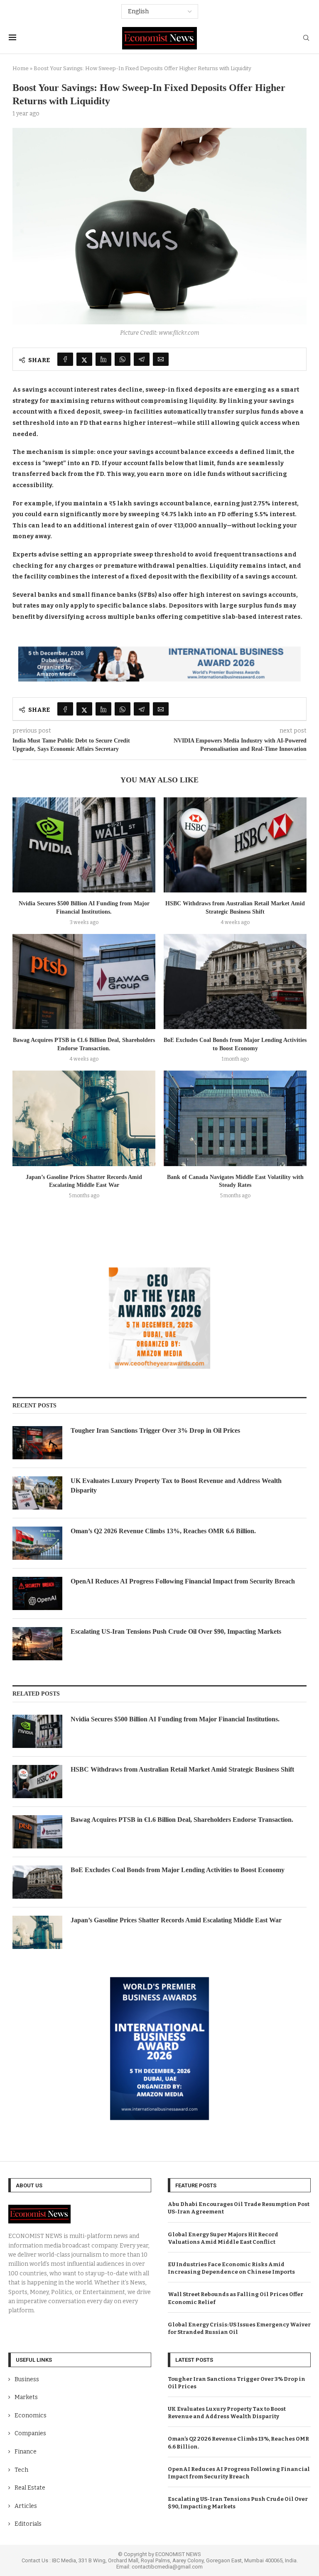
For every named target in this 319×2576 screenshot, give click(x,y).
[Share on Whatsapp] (123, 359)
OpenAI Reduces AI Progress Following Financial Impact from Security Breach (183, 1581)
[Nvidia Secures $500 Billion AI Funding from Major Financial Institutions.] (84, 845)
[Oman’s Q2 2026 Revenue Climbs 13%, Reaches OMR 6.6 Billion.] (37, 1543)
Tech (21, 2470)
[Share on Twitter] (84, 359)
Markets (26, 2397)
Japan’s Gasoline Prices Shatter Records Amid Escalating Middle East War (176, 1920)
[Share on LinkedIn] (103, 359)
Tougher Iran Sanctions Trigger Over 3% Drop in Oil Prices (155, 1430)
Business (27, 2379)
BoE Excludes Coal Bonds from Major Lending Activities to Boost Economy (178, 1870)
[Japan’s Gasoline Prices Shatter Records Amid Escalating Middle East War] (84, 1118)
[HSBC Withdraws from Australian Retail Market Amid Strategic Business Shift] (235, 845)
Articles (26, 2506)
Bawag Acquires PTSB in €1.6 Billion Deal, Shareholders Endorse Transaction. (182, 1820)
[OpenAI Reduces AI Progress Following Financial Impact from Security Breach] (37, 1593)
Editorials (28, 2524)
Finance (26, 2452)
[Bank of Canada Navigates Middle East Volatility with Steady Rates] (235, 1118)
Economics (31, 2415)
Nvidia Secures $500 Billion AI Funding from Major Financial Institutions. (175, 1719)
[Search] (306, 38)
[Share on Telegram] (142, 359)
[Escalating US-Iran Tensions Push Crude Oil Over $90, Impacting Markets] (37, 1644)
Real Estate (30, 2488)
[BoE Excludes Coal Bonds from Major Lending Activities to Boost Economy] (235, 982)
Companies (30, 2433)
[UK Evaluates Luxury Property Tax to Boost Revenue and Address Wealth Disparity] (37, 1493)
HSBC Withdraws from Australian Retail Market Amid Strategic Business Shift (182, 1769)
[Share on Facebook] (65, 359)
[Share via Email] (161, 359)
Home (21, 68)
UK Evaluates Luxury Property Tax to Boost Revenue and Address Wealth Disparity (176, 1485)
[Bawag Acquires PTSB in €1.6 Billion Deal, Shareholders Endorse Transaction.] (84, 982)
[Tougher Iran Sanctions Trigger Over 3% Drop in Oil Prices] (37, 1443)
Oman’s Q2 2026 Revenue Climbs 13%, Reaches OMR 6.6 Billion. (163, 1531)
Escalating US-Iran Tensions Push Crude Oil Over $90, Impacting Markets (176, 1631)
